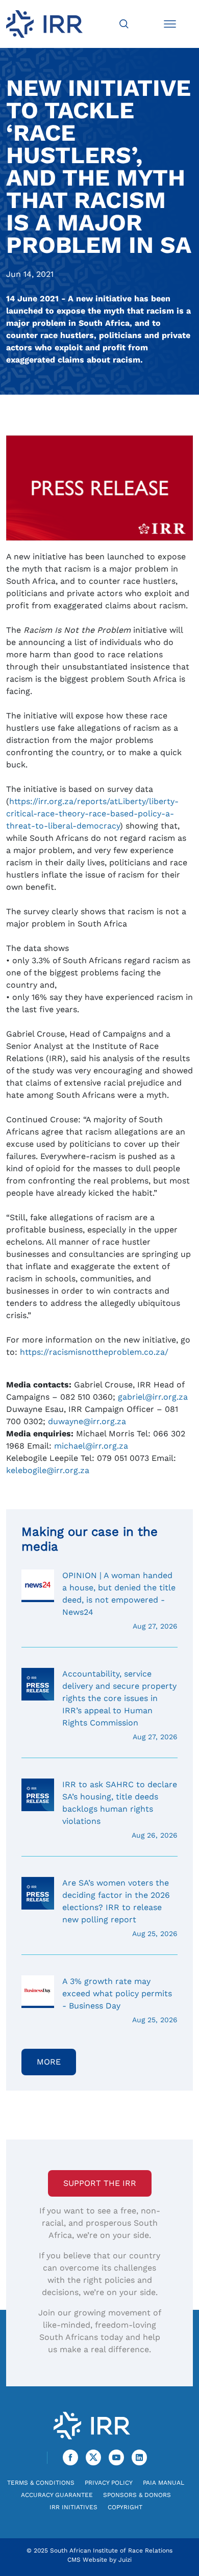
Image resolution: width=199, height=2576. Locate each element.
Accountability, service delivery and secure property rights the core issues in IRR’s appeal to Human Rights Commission (120, 1705)
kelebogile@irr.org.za (48, 1470)
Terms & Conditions (41, 2483)
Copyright (125, 2507)
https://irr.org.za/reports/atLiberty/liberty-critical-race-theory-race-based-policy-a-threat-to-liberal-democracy (92, 814)
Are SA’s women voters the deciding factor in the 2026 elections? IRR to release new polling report (120, 1908)
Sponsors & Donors (137, 2495)
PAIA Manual (164, 2483)
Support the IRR (100, 2183)
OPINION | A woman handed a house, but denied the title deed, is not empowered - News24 (120, 1600)
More (49, 2062)
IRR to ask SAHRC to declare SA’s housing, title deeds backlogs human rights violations (120, 1809)
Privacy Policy (109, 2483)
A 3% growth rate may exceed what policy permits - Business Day (120, 2000)
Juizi (125, 2560)
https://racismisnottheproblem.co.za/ (94, 1352)
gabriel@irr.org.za (153, 1397)
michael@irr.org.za (91, 1446)
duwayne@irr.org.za (87, 1421)
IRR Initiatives (73, 2507)
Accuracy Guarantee (57, 2495)
